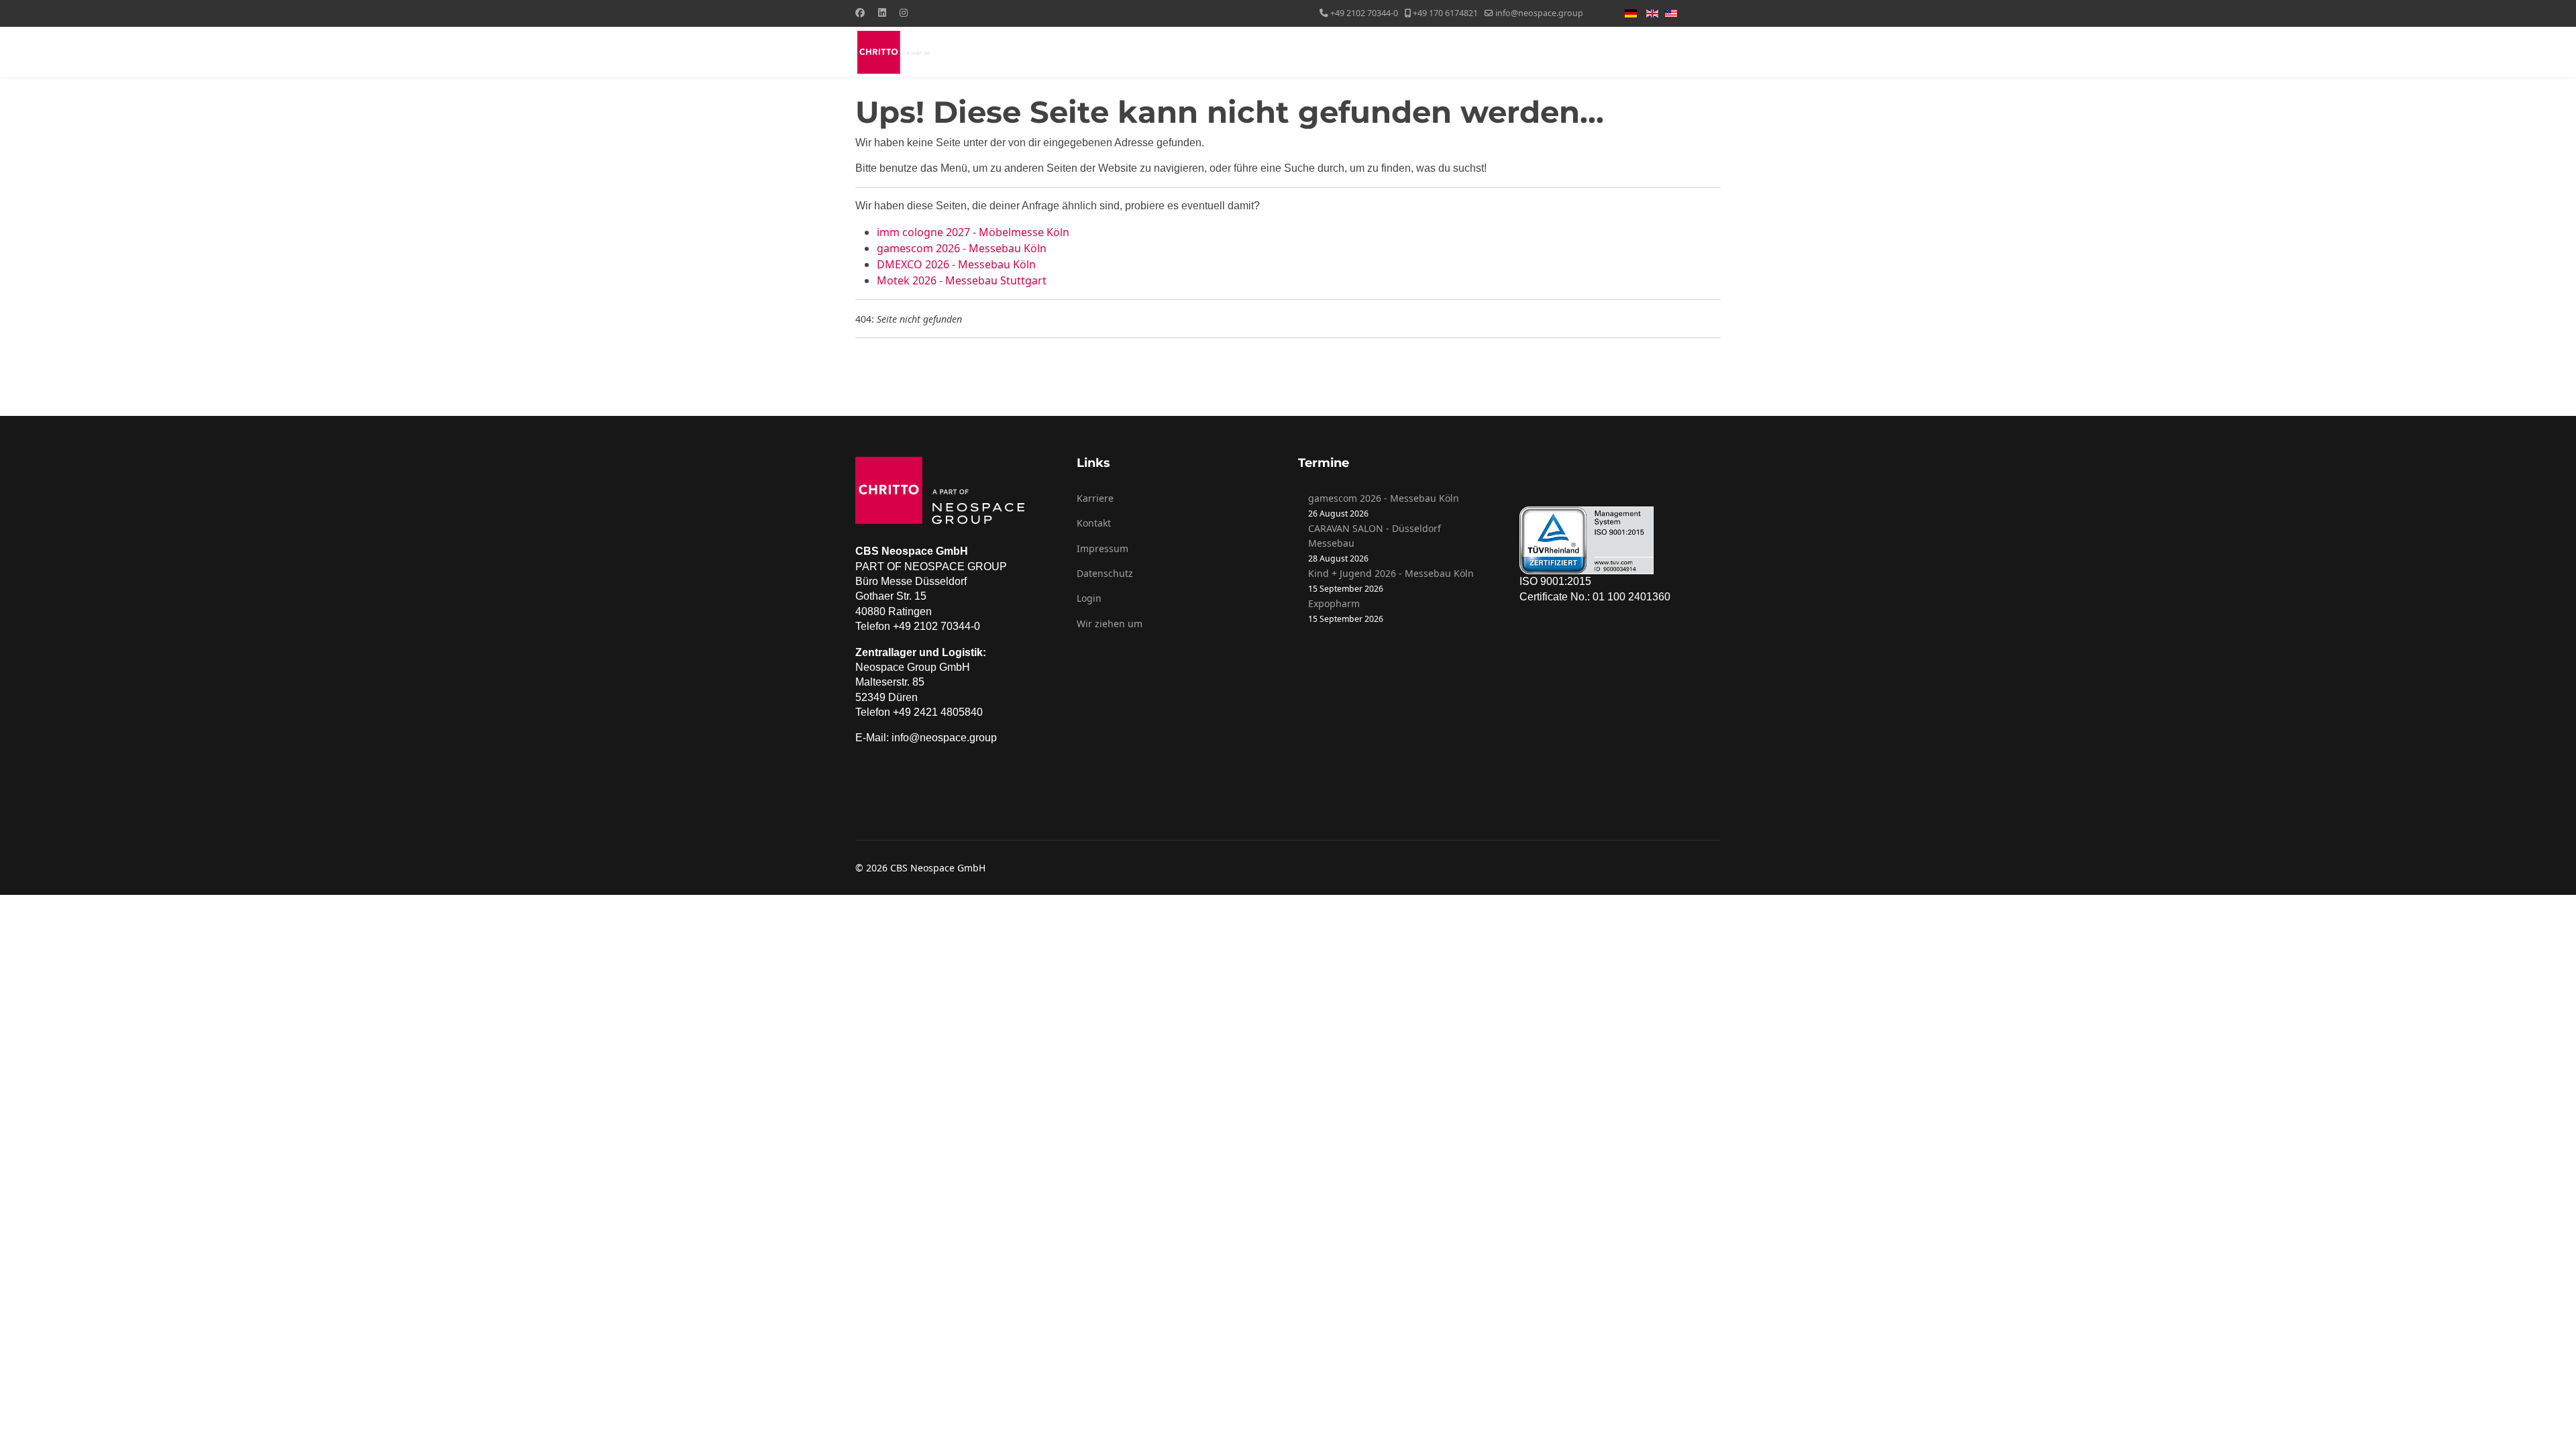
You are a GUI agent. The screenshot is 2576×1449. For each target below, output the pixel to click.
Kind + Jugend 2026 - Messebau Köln (1391, 573)
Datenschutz (1105, 573)
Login (1089, 598)
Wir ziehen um (1110, 624)
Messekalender (1562, 52)
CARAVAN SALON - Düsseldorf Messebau (1375, 536)
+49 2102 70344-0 (1364, 13)
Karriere (1095, 498)
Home (1244, 52)
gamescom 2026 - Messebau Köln (962, 248)
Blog (1627, 52)
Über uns (1297, 52)
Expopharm (1334, 603)
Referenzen (1465, 52)
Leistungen (1378, 52)
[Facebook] (860, 12)
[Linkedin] (882, 12)
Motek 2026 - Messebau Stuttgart (962, 280)
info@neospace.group (1539, 13)
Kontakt (1689, 52)
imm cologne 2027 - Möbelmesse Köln (973, 232)
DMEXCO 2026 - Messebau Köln (956, 264)
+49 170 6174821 (1445, 13)
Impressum (1103, 548)
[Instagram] (904, 12)
